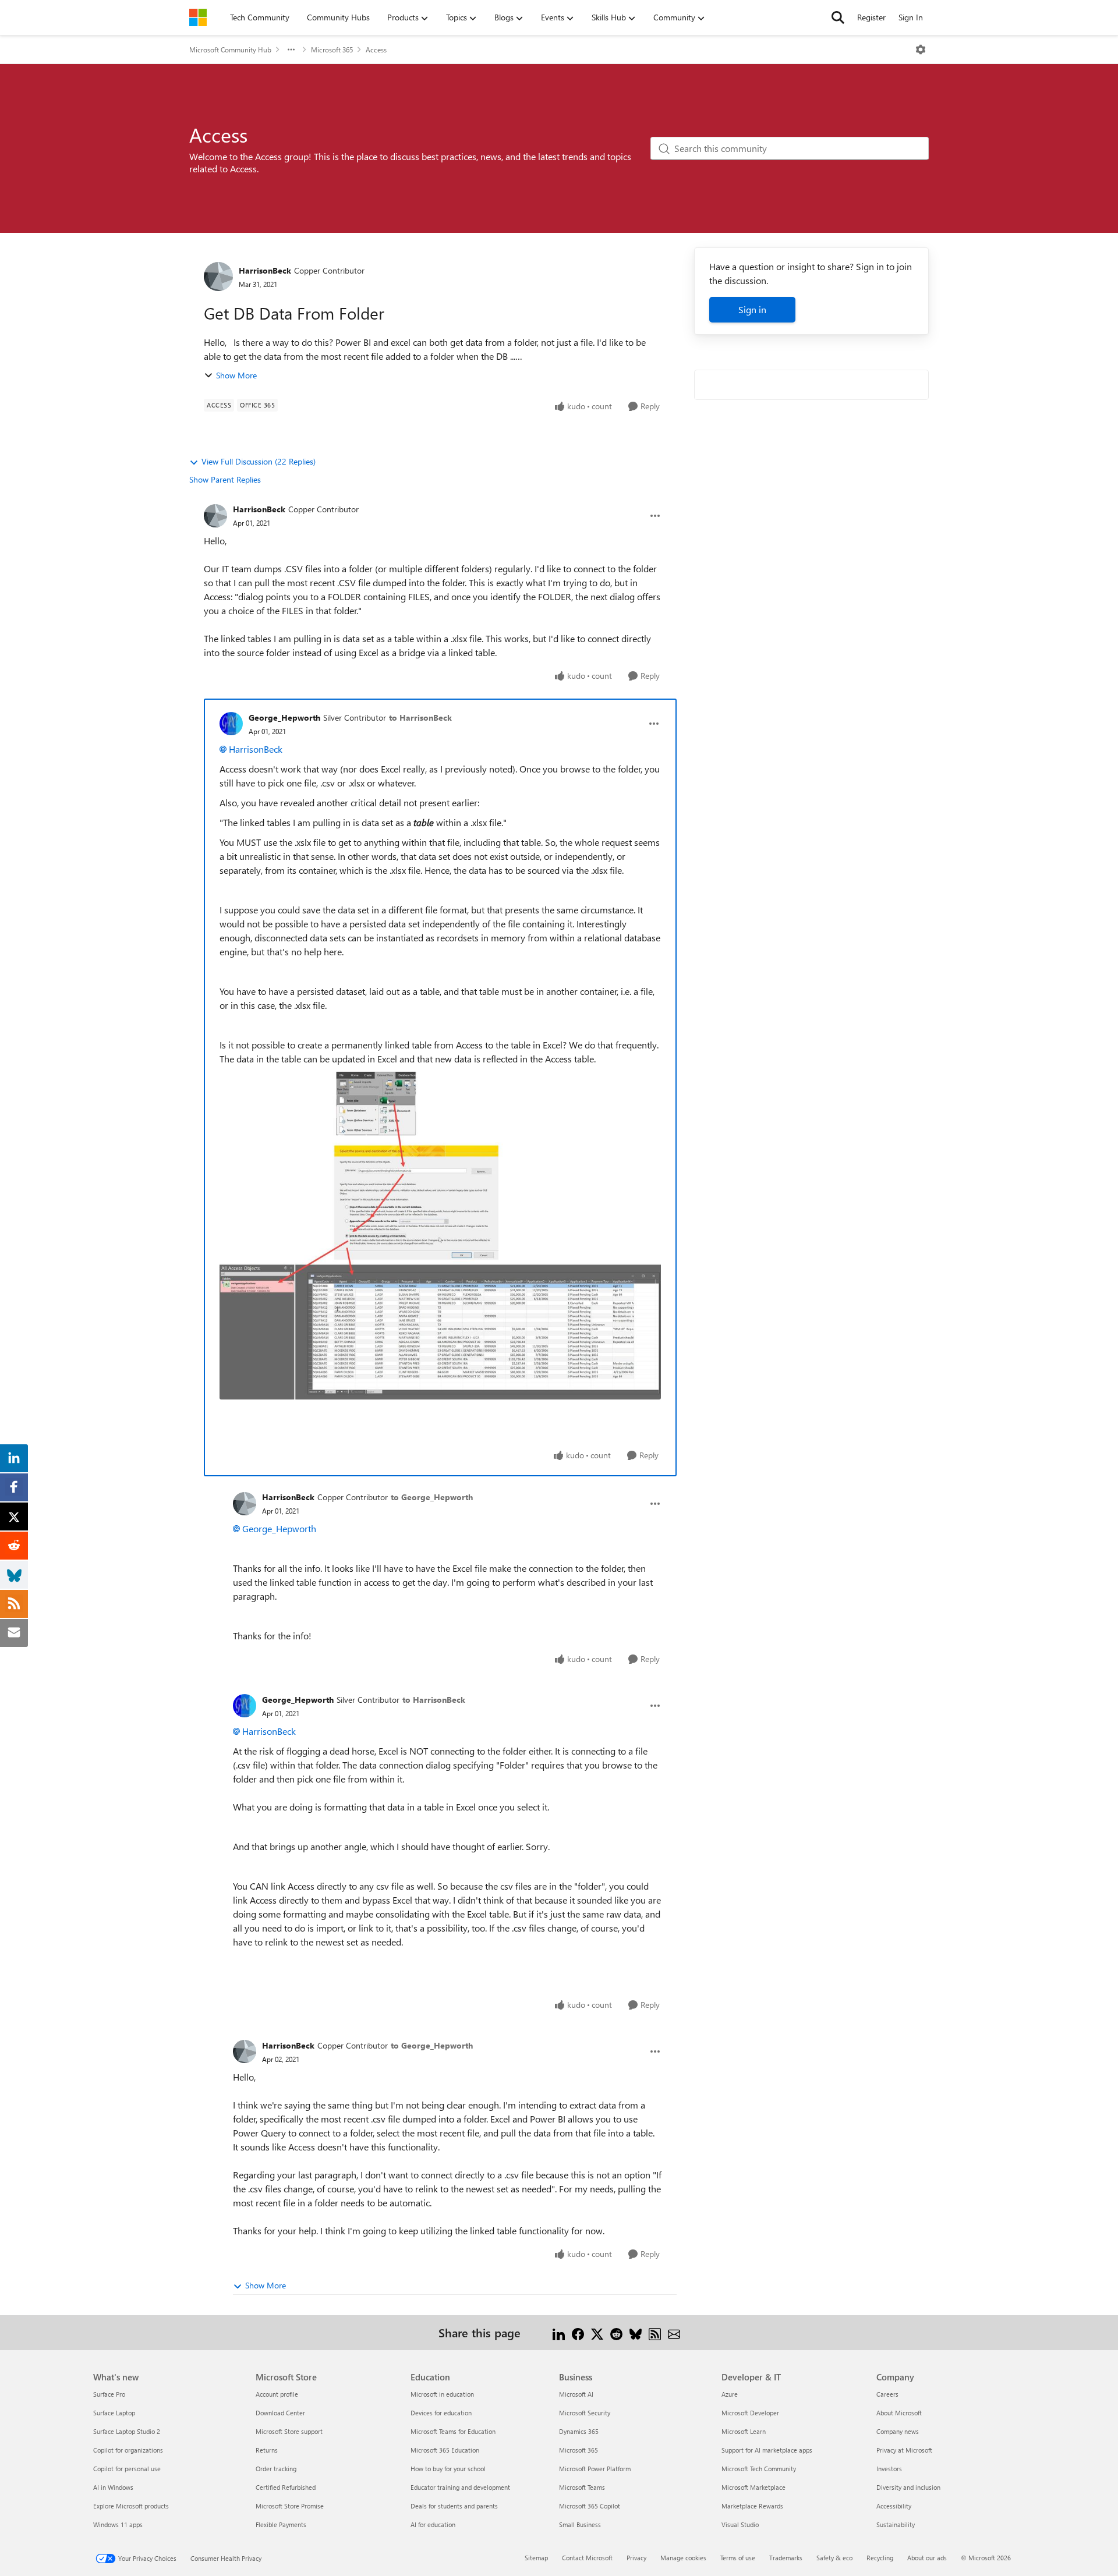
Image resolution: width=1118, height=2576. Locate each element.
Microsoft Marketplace (753, 2487)
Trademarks (786, 2558)
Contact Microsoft (587, 2558)
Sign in (752, 309)
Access (376, 49)
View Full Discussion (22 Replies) (259, 461)
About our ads (927, 2558)
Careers (887, 2394)
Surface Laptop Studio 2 (127, 2431)
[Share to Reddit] (616, 2332)
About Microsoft (899, 2413)
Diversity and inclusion (908, 2487)
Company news (898, 2431)
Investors (889, 2469)
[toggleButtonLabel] (921, 49)
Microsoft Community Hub (230, 49)
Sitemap (536, 2558)
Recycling (880, 2558)
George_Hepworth (284, 717)
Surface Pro (109, 2394)
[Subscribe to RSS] (655, 2332)
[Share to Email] (674, 2332)
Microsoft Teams (582, 2487)
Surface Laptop (114, 2413)
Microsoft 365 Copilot (590, 2506)
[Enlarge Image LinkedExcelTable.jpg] (440, 1236)
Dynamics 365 (579, 2431)
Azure (730, 2394)
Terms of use (738, 2558)
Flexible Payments (281, 2524)
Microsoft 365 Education (445, 2450)
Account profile (277, 2394)
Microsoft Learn (744, 2431)
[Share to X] (597, 2332)
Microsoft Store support (289, 2431)
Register (871, 17)
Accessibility (894, 2506)
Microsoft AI (576, 2394)
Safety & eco (834, 2558)
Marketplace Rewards (752, 2506)
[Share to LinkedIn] (559, 2332)
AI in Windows (113, 2487)
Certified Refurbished (286, 2487)
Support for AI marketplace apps (767, 2450)
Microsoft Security (585, 2413)
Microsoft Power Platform (595, 2469)
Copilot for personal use (127, 2469)
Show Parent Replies (225, 479)
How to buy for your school (448, 2469)
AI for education (433, 2524)
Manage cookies (683, 2558)
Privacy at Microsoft (904, 2450)
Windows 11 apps (118, 2524)
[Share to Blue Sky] (636, 2332)
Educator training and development (460, 2487)
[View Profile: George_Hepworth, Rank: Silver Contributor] (231, 724)
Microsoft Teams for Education (453, 2431)
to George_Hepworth (432, 1497)
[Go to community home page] (198, 17)
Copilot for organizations (128, 2450)
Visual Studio (740, 2524)
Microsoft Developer (750, 2413)
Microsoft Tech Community (759, 2469)
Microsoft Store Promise (290, 2506)
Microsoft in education (442, 2394)
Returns (267, 2450)
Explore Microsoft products (131, 2506)
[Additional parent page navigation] (291, 49)
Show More (236, 375)
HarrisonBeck (265, 270)
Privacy (636, 2558)
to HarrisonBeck (420, 717)
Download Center (280, 2413)
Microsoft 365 (332, 49)
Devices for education (441, 2413)
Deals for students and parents (454, 2506)
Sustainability (896, 2524)
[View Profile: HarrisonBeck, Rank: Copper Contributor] (218, 277)
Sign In (911, 17)
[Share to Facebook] (578, 2332)
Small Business (580, 2524)
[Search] (838, 17)
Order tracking (276, 2469)
